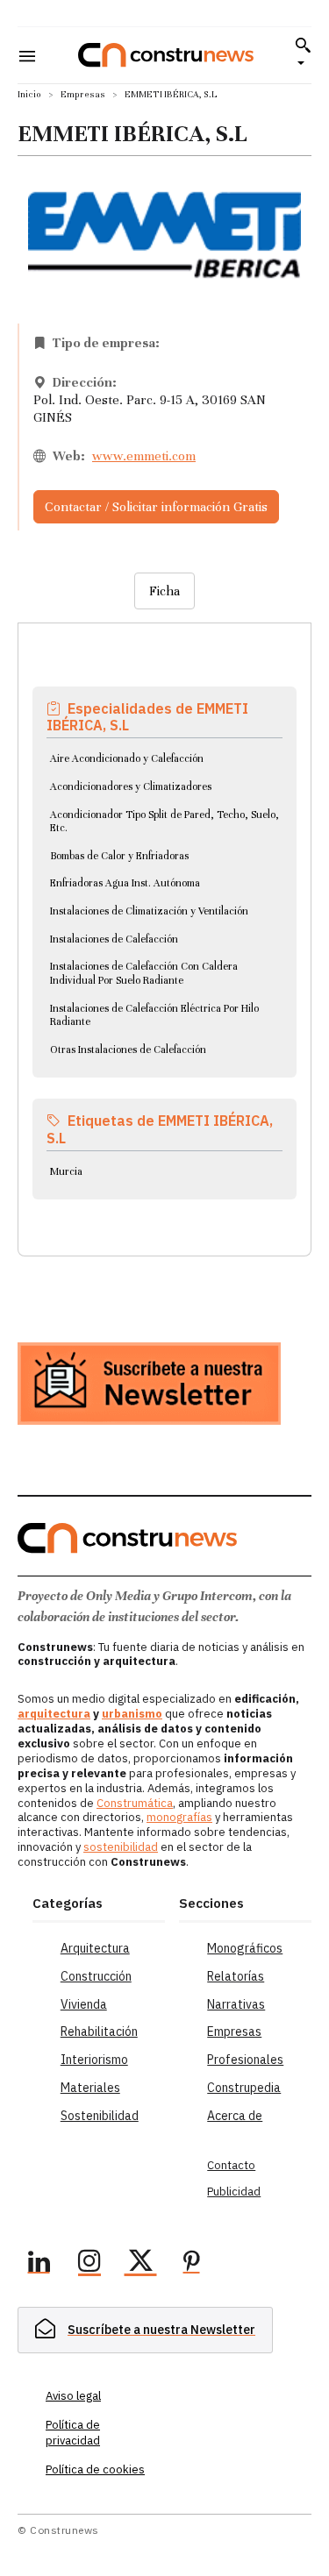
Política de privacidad (73, 2433)
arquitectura (54, 1714)
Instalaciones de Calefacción (114, 939)
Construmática (135, 1803)
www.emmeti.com (144, 456)
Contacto (231, 2165)
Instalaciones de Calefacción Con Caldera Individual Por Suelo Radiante (144, 973)
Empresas (83, 94)
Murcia (66, 1171)
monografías (179, 1817)
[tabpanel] (164, 919)
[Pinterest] (191, 2264)
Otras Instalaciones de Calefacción (128, 1050)
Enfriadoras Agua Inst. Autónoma (125, 883)
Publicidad (234, 2192)
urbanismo (132, 1714)
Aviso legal (73, 2396)
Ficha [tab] (164, 591)
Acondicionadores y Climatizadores (131, 786)
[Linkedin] (39, 2264)
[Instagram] (89, 2264)
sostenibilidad (121, 1847)
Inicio (29, 94)
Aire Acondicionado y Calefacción (127, 758)
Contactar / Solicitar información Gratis (156, 507)
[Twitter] (140, 2264)
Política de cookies (95, 2469)
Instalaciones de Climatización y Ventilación (149, 911)
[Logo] (166, 55)
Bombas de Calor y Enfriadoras (119, 856)
